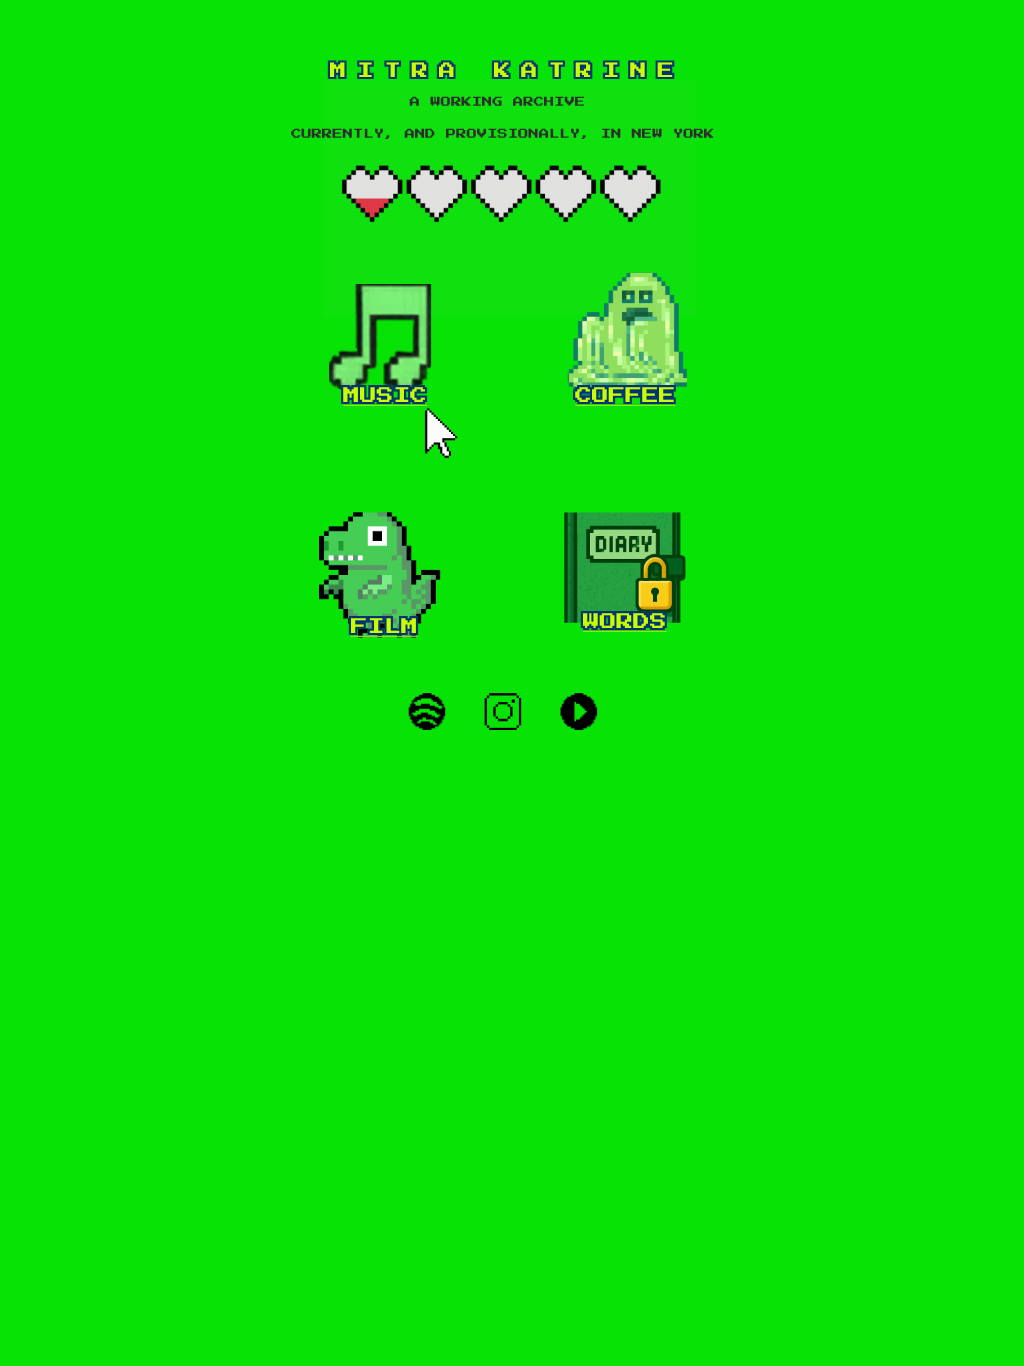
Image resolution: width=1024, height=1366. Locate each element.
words (625, 621)
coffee (625, 396)
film (384, 626)
